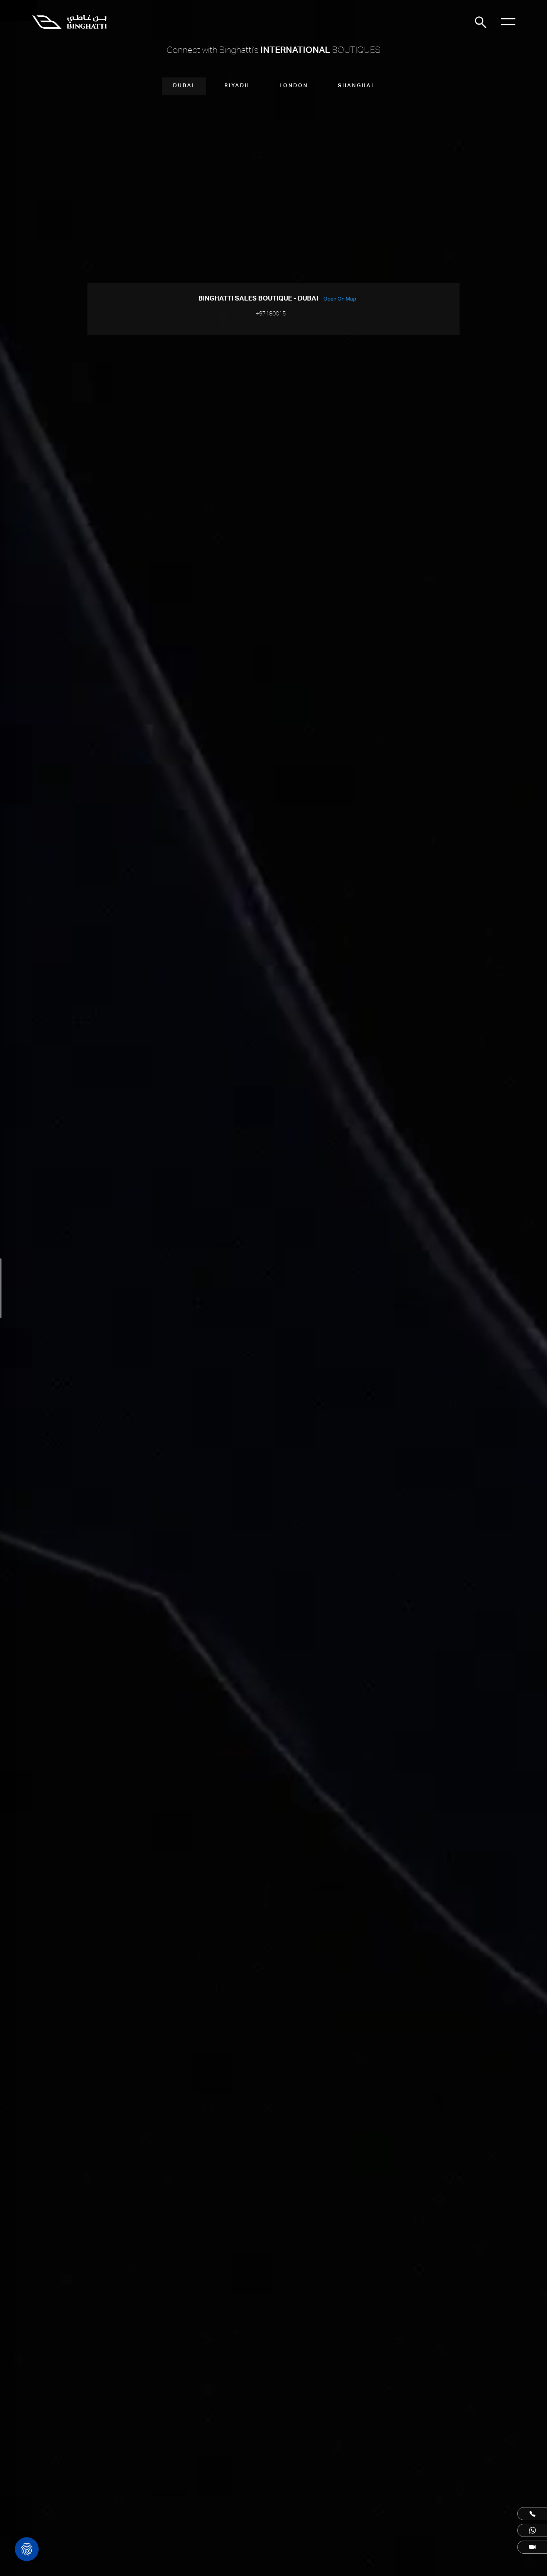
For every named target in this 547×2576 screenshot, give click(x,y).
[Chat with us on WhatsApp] (532, 2530)
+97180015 (271, 313)
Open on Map (340, 299)
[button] (532, 2514)
